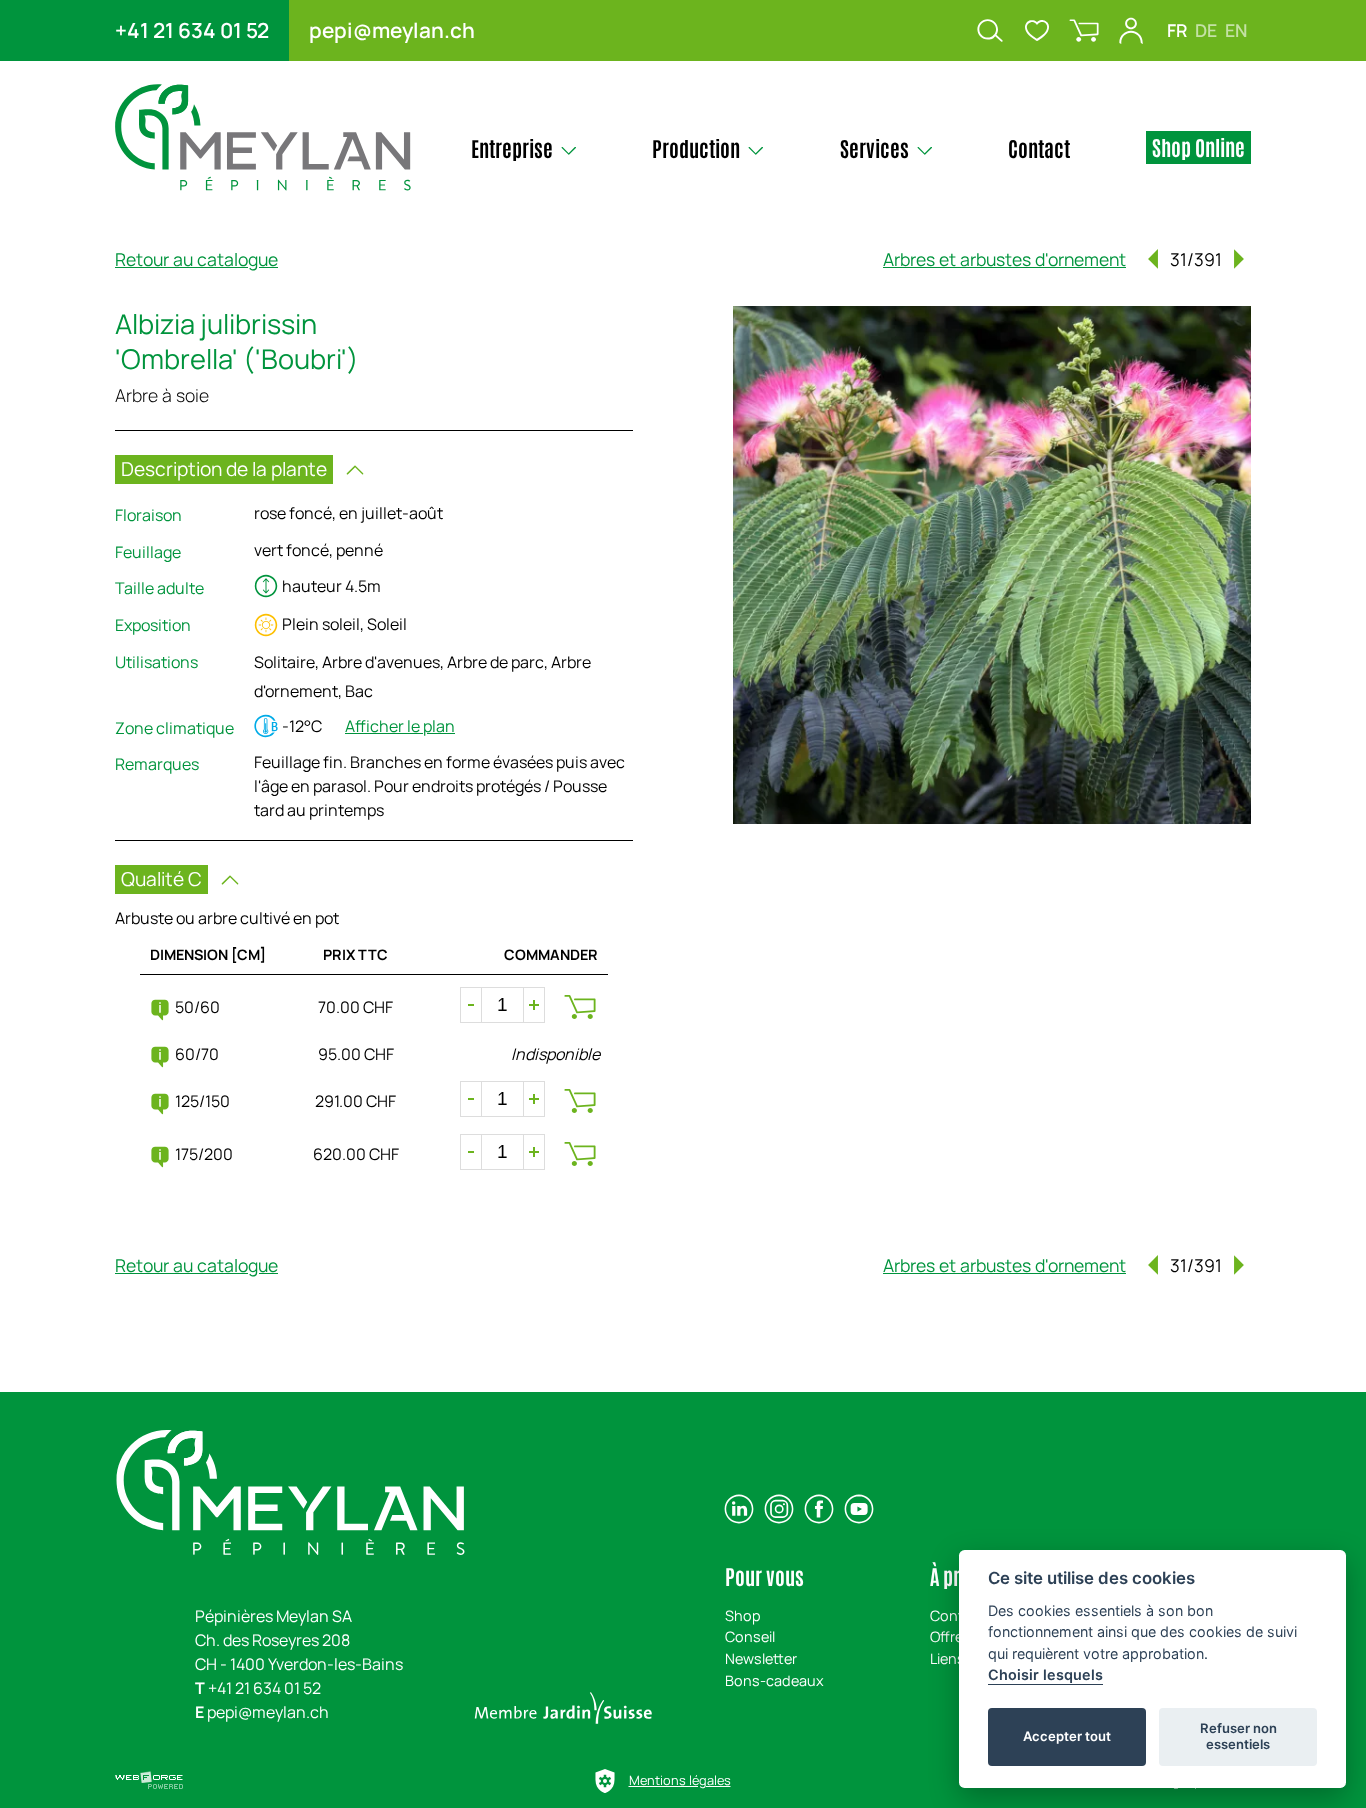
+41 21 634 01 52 (192, 30)
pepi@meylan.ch (392, 30)
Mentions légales (680, 1780)
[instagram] (779, 1509)
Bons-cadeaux (774, 1680)
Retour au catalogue (196, 259)
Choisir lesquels (1045, 1674)
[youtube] (859, 1509)
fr (1177, 30)
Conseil (750, 1636)
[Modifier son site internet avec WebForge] (149, 1781)
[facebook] (819, 1509)
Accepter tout (1067, 1736)
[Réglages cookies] (605, 1781)
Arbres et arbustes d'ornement (1004, 259)
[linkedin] (739, 1509)
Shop (743, 1615)
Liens (947, 1658)
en (1236, 30)
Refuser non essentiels (1238, 1736)
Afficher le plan (400, 726)
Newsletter (761, 1658)
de (1206, 30)
